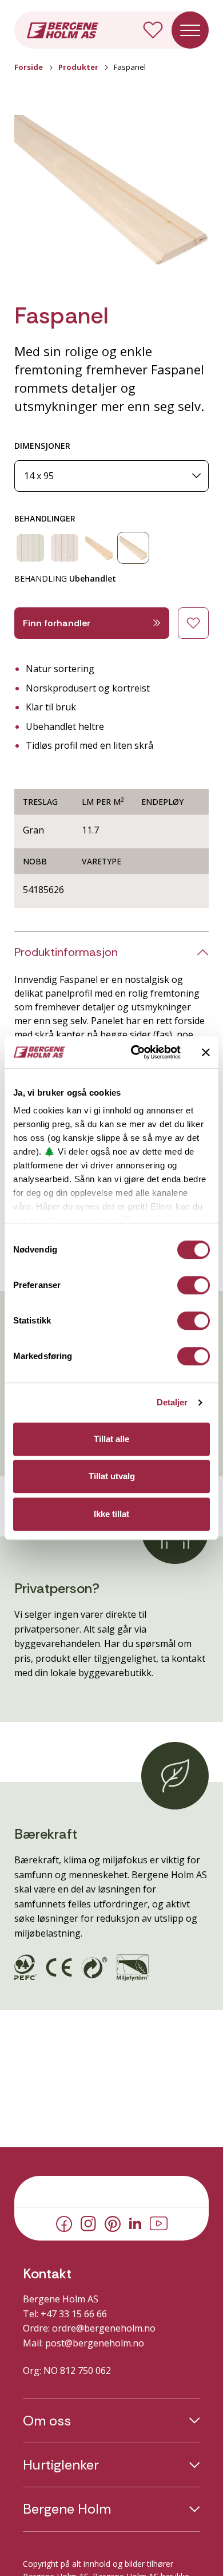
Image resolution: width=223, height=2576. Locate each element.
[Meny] (190, 30)
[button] (111, 195)
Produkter (78, 67)
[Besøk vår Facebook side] (64, 2223)
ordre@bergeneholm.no (104, 2328)
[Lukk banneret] (206, 1052)
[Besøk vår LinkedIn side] (135, 2223)
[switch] (194, 1285)
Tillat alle (111, 1439)
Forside (29, 67)
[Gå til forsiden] (63, 29)
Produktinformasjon (66, 952)
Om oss (47, 2421)
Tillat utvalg (112, 1476)
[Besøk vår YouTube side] (159, 2223)
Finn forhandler (57, 623)
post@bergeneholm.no (95, 2343)
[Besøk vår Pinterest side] (113, 2223)
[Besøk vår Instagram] (88, 2223)
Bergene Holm (67, 2509)
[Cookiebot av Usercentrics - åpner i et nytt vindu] (135, 1052)
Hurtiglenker (61, 2465)
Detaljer (172, 1402)
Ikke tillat (111, 1514)
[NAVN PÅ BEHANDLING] (30, 548)
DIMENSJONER (42, 446)
